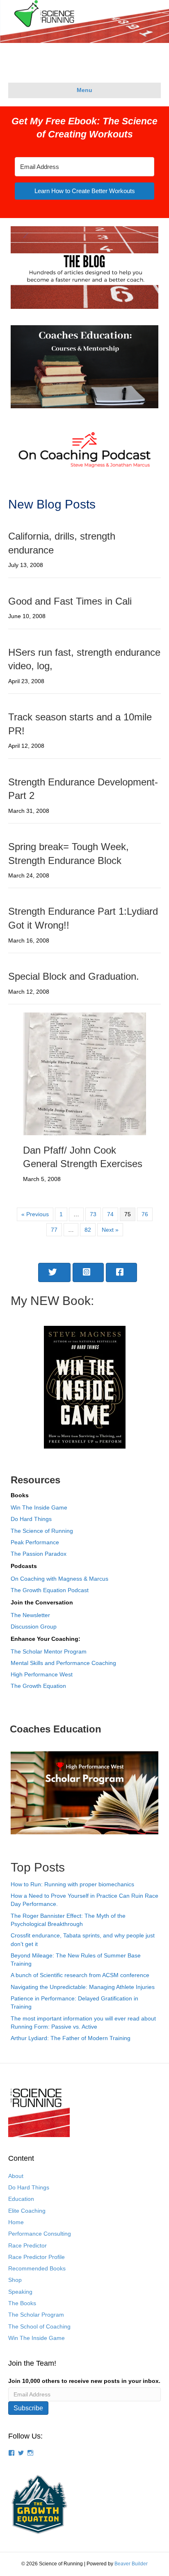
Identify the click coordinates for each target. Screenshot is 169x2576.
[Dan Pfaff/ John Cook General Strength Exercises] (84, 1073)
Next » (110, 1230)
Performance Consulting (40, 2234)
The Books (22, 2303)
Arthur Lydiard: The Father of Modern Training (71, 2038)
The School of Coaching (39, 2326)
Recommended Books (37, 2268)
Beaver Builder (131, 2564)
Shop (15, 2280)
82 (88, 1230)
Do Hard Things (31, 1519)
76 (145, 1214)
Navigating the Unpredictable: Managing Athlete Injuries (83, 1987)
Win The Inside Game (39, 1507)
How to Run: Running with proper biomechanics (72, 1884)
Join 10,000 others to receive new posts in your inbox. (84, 2381)
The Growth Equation (38, 1686)
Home (16, 2222)
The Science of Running (42, 1531)
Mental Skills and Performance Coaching (63, 1663)
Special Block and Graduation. (74, 976)
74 (110, 1214)
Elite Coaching (27, 2211)
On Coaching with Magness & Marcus (59, 1579)
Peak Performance (35, 1542)
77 (54, 1230)
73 (93, 1214)
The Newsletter (30, 1615)
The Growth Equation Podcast (50, 1590)
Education (21, 2199)
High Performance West (42, 1674)
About (16, 2176)
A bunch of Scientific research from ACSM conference (80, 1975)
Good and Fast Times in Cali (70, 601)
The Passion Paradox (39, 1554)
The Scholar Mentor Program (49, 1651)
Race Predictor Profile (37, 2257)
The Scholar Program (36, 2315)
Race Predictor (27, 2245)
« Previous (35, 1214)
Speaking (20, 2292)
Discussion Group (34, 1627)
